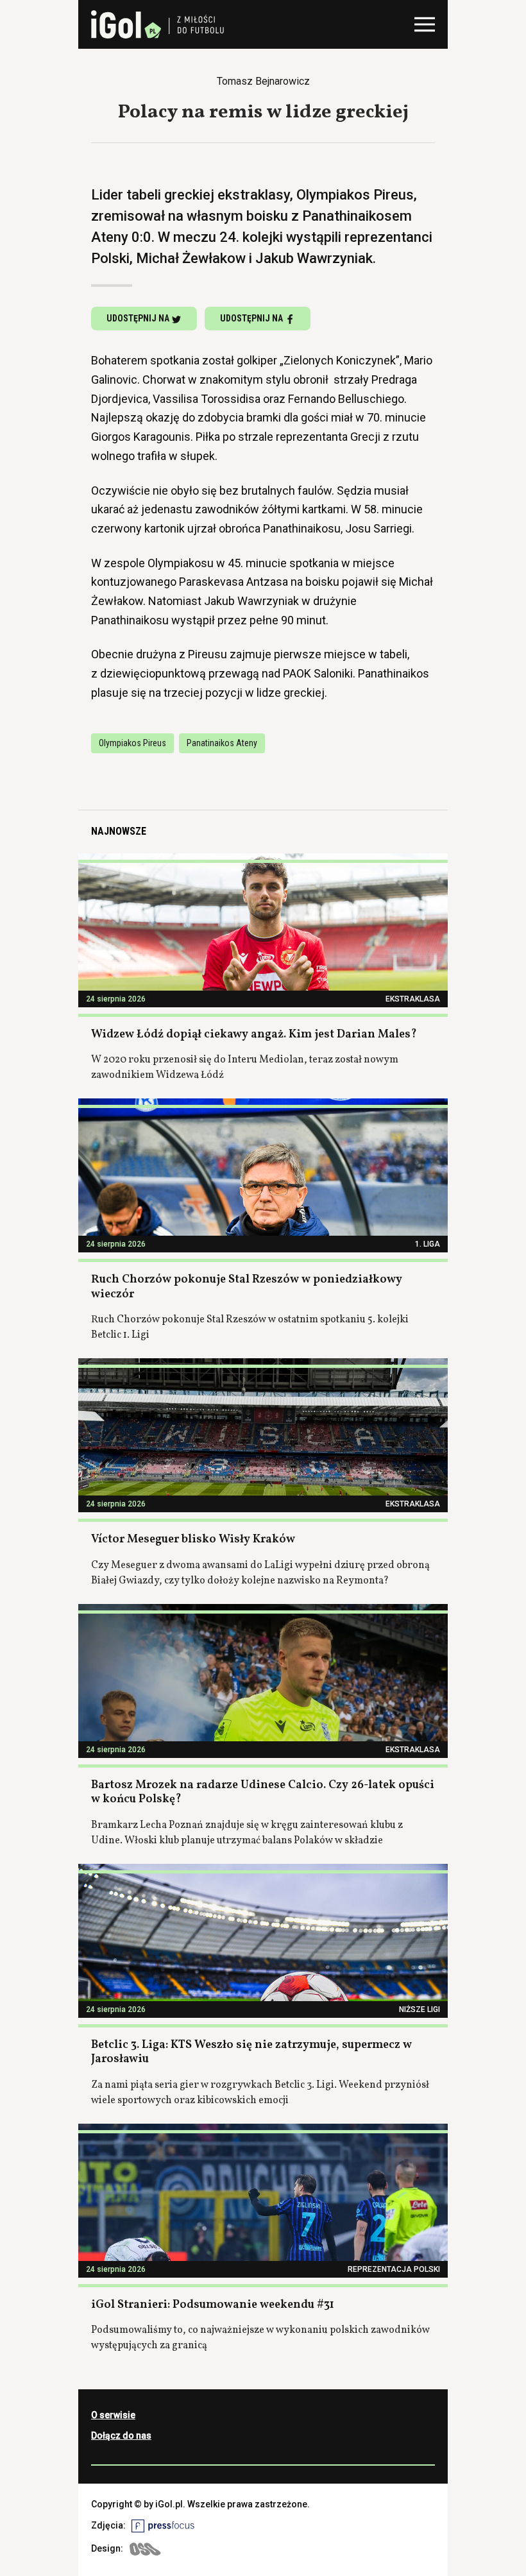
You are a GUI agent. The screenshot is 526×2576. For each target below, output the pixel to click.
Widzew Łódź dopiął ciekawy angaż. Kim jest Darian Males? (254, 1035)
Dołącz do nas (121, 2435)
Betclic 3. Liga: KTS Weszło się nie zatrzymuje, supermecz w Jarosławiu (251, 2052)
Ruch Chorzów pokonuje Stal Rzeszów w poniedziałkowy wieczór (247, 1287)
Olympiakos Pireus (132, 743)
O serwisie (113, 2415)
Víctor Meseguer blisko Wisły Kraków (193, 1540)
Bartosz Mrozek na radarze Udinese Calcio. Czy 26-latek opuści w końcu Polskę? (263, 1793)
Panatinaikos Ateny (222, 743)
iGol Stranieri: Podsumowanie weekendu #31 (213, 2305)
